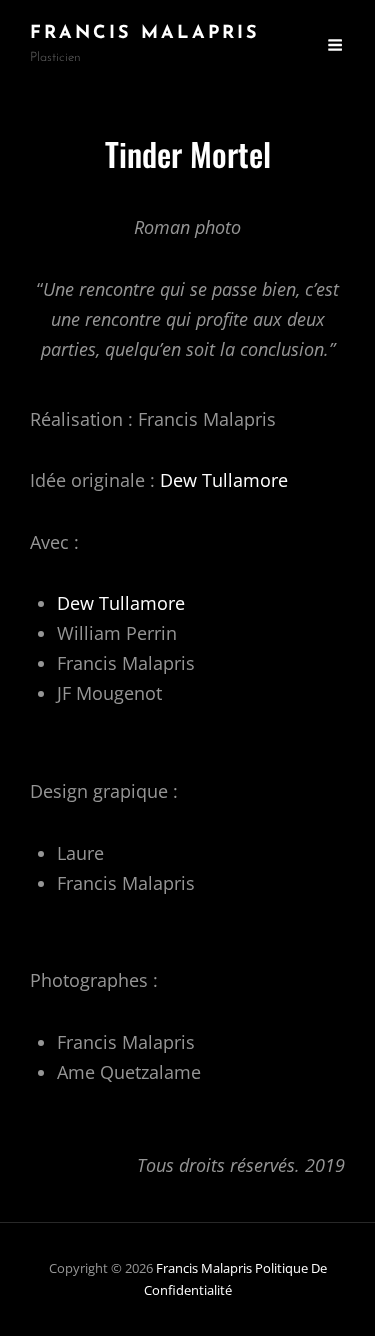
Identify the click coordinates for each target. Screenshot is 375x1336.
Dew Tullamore (224, 480)
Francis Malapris (145, 34)
